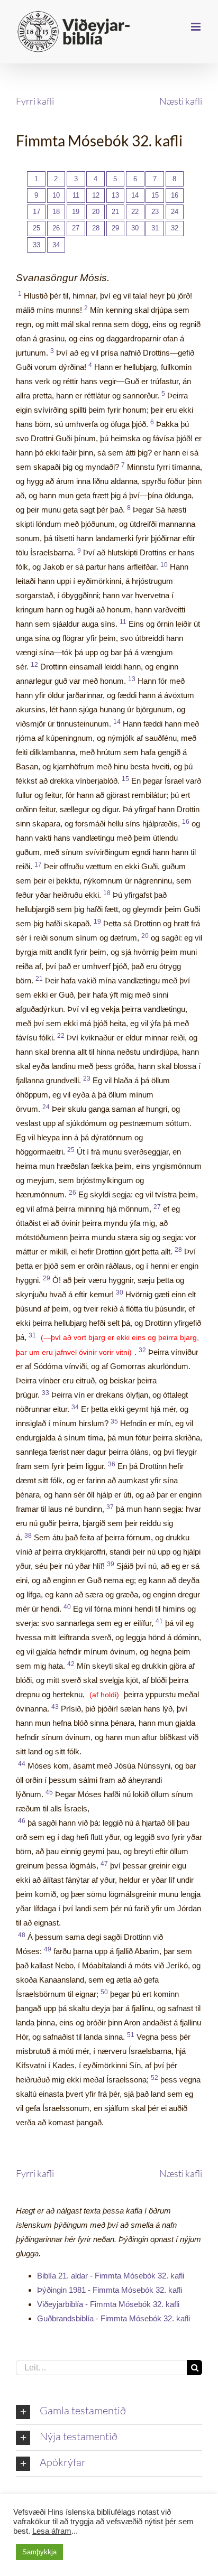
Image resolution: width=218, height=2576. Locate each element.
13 (115, 195)
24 (175, 212)
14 (135, 195)
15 (155, 195)
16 (175, 195)
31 (155, 228)
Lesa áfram (52, 2531)
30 (135, 228)
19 (76, 212)
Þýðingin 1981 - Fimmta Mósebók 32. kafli (110, 2290)
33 (37, 245)
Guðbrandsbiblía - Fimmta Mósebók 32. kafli (113, 2318)
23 (155, 212)
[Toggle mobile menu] (197, 27)
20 (96, 212)
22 (135, 212)
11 (76, 195)
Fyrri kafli (35, 101)
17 (37, 212)
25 (37, 228)
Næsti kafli (181, 101)
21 (115, 212)
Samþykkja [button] (39, 2552)
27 (76, 228)
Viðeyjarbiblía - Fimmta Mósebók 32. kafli (108, 2304)
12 (96, 195)
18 (56, 212)
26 (56, 228)
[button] (109, 2412)
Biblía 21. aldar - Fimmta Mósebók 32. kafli (111, 2276)
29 (115, 228)
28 (96, 228)
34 (56, 245)
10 (56, 195)
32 (175, 228)
